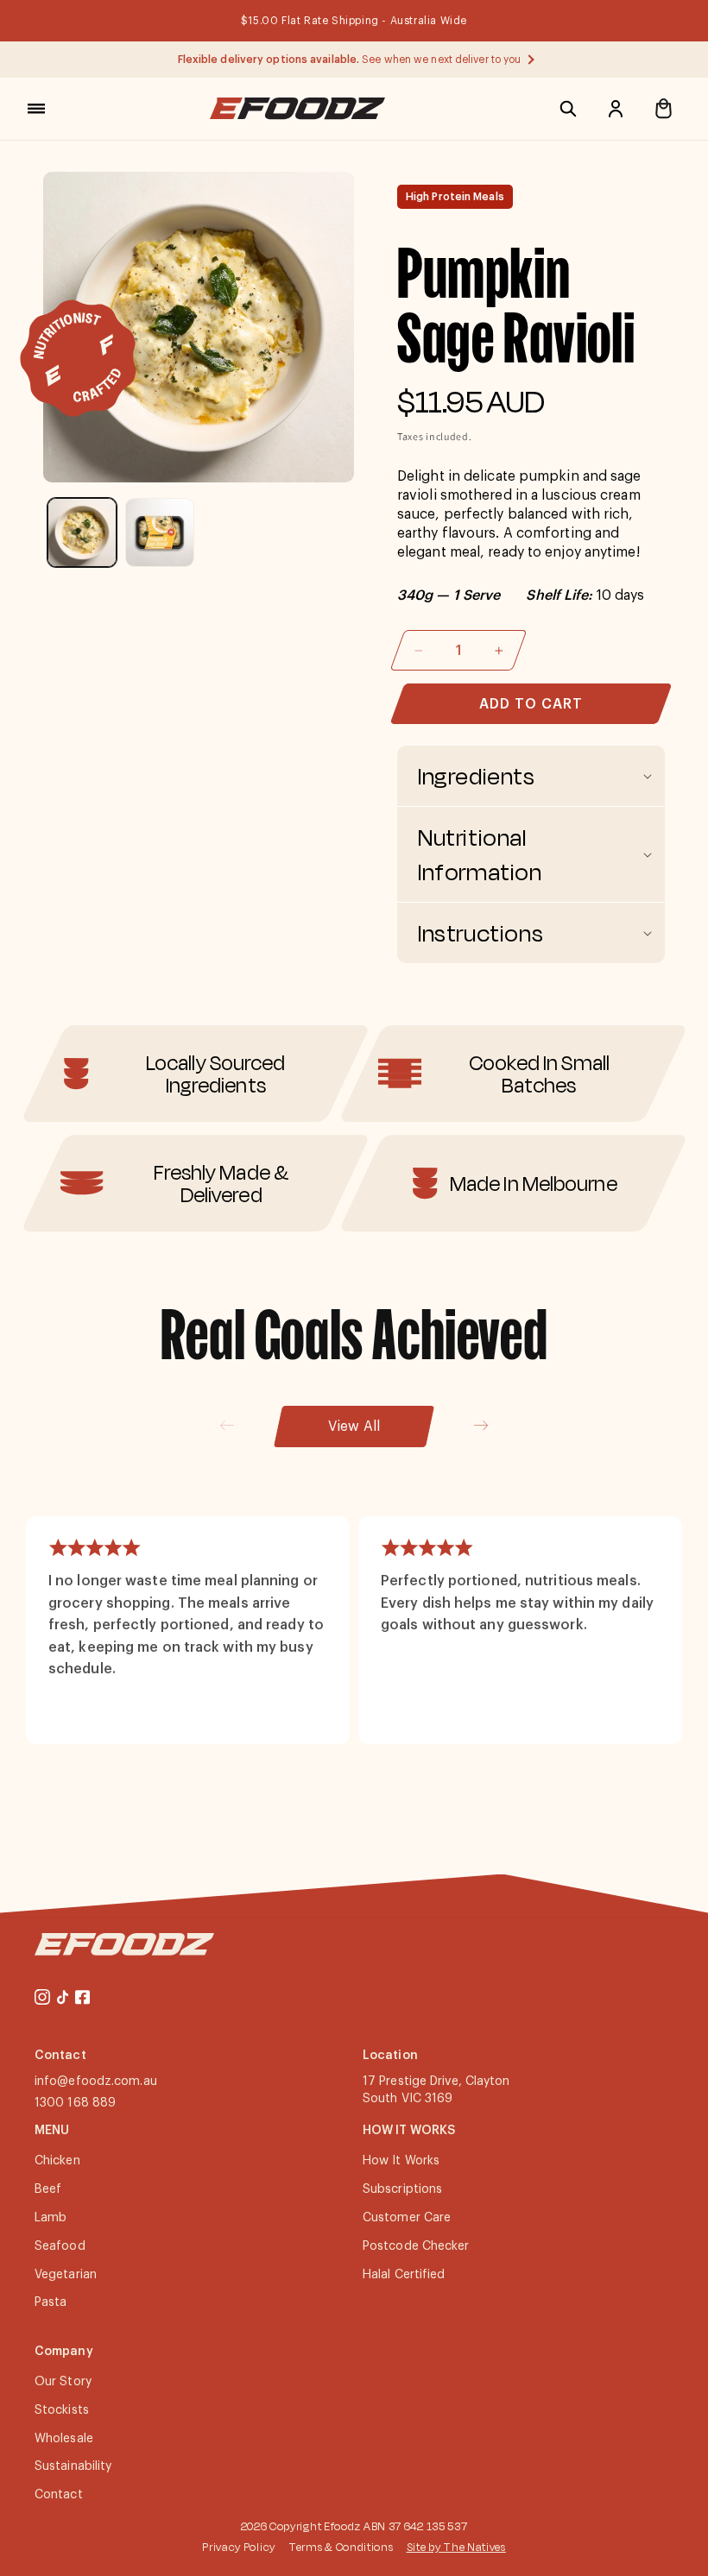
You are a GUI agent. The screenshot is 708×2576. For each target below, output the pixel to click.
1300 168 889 (75, 2103)
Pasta (51, 2302)
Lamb (51, 2218)
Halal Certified (404, 2275)
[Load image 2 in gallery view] (160, 532)
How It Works (401, 2161)
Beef (48, 2189)
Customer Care (407, 2218)
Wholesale (64, 2439)
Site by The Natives (456, 2547)
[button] (36, 109)
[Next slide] (480, 1425)
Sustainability (73, 2466)
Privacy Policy (239, 2547)
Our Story (63, 2382)
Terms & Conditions (341, 2547)
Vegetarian (66, 2275)
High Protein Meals (455, 197)
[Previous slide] (228, 1425)
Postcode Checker (416, 2246)
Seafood (60, 2246)
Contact (59, 2495)
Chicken (57, 2161)
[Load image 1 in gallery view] (82, 532)
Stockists (62, 2410)
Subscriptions (402, 2189)
